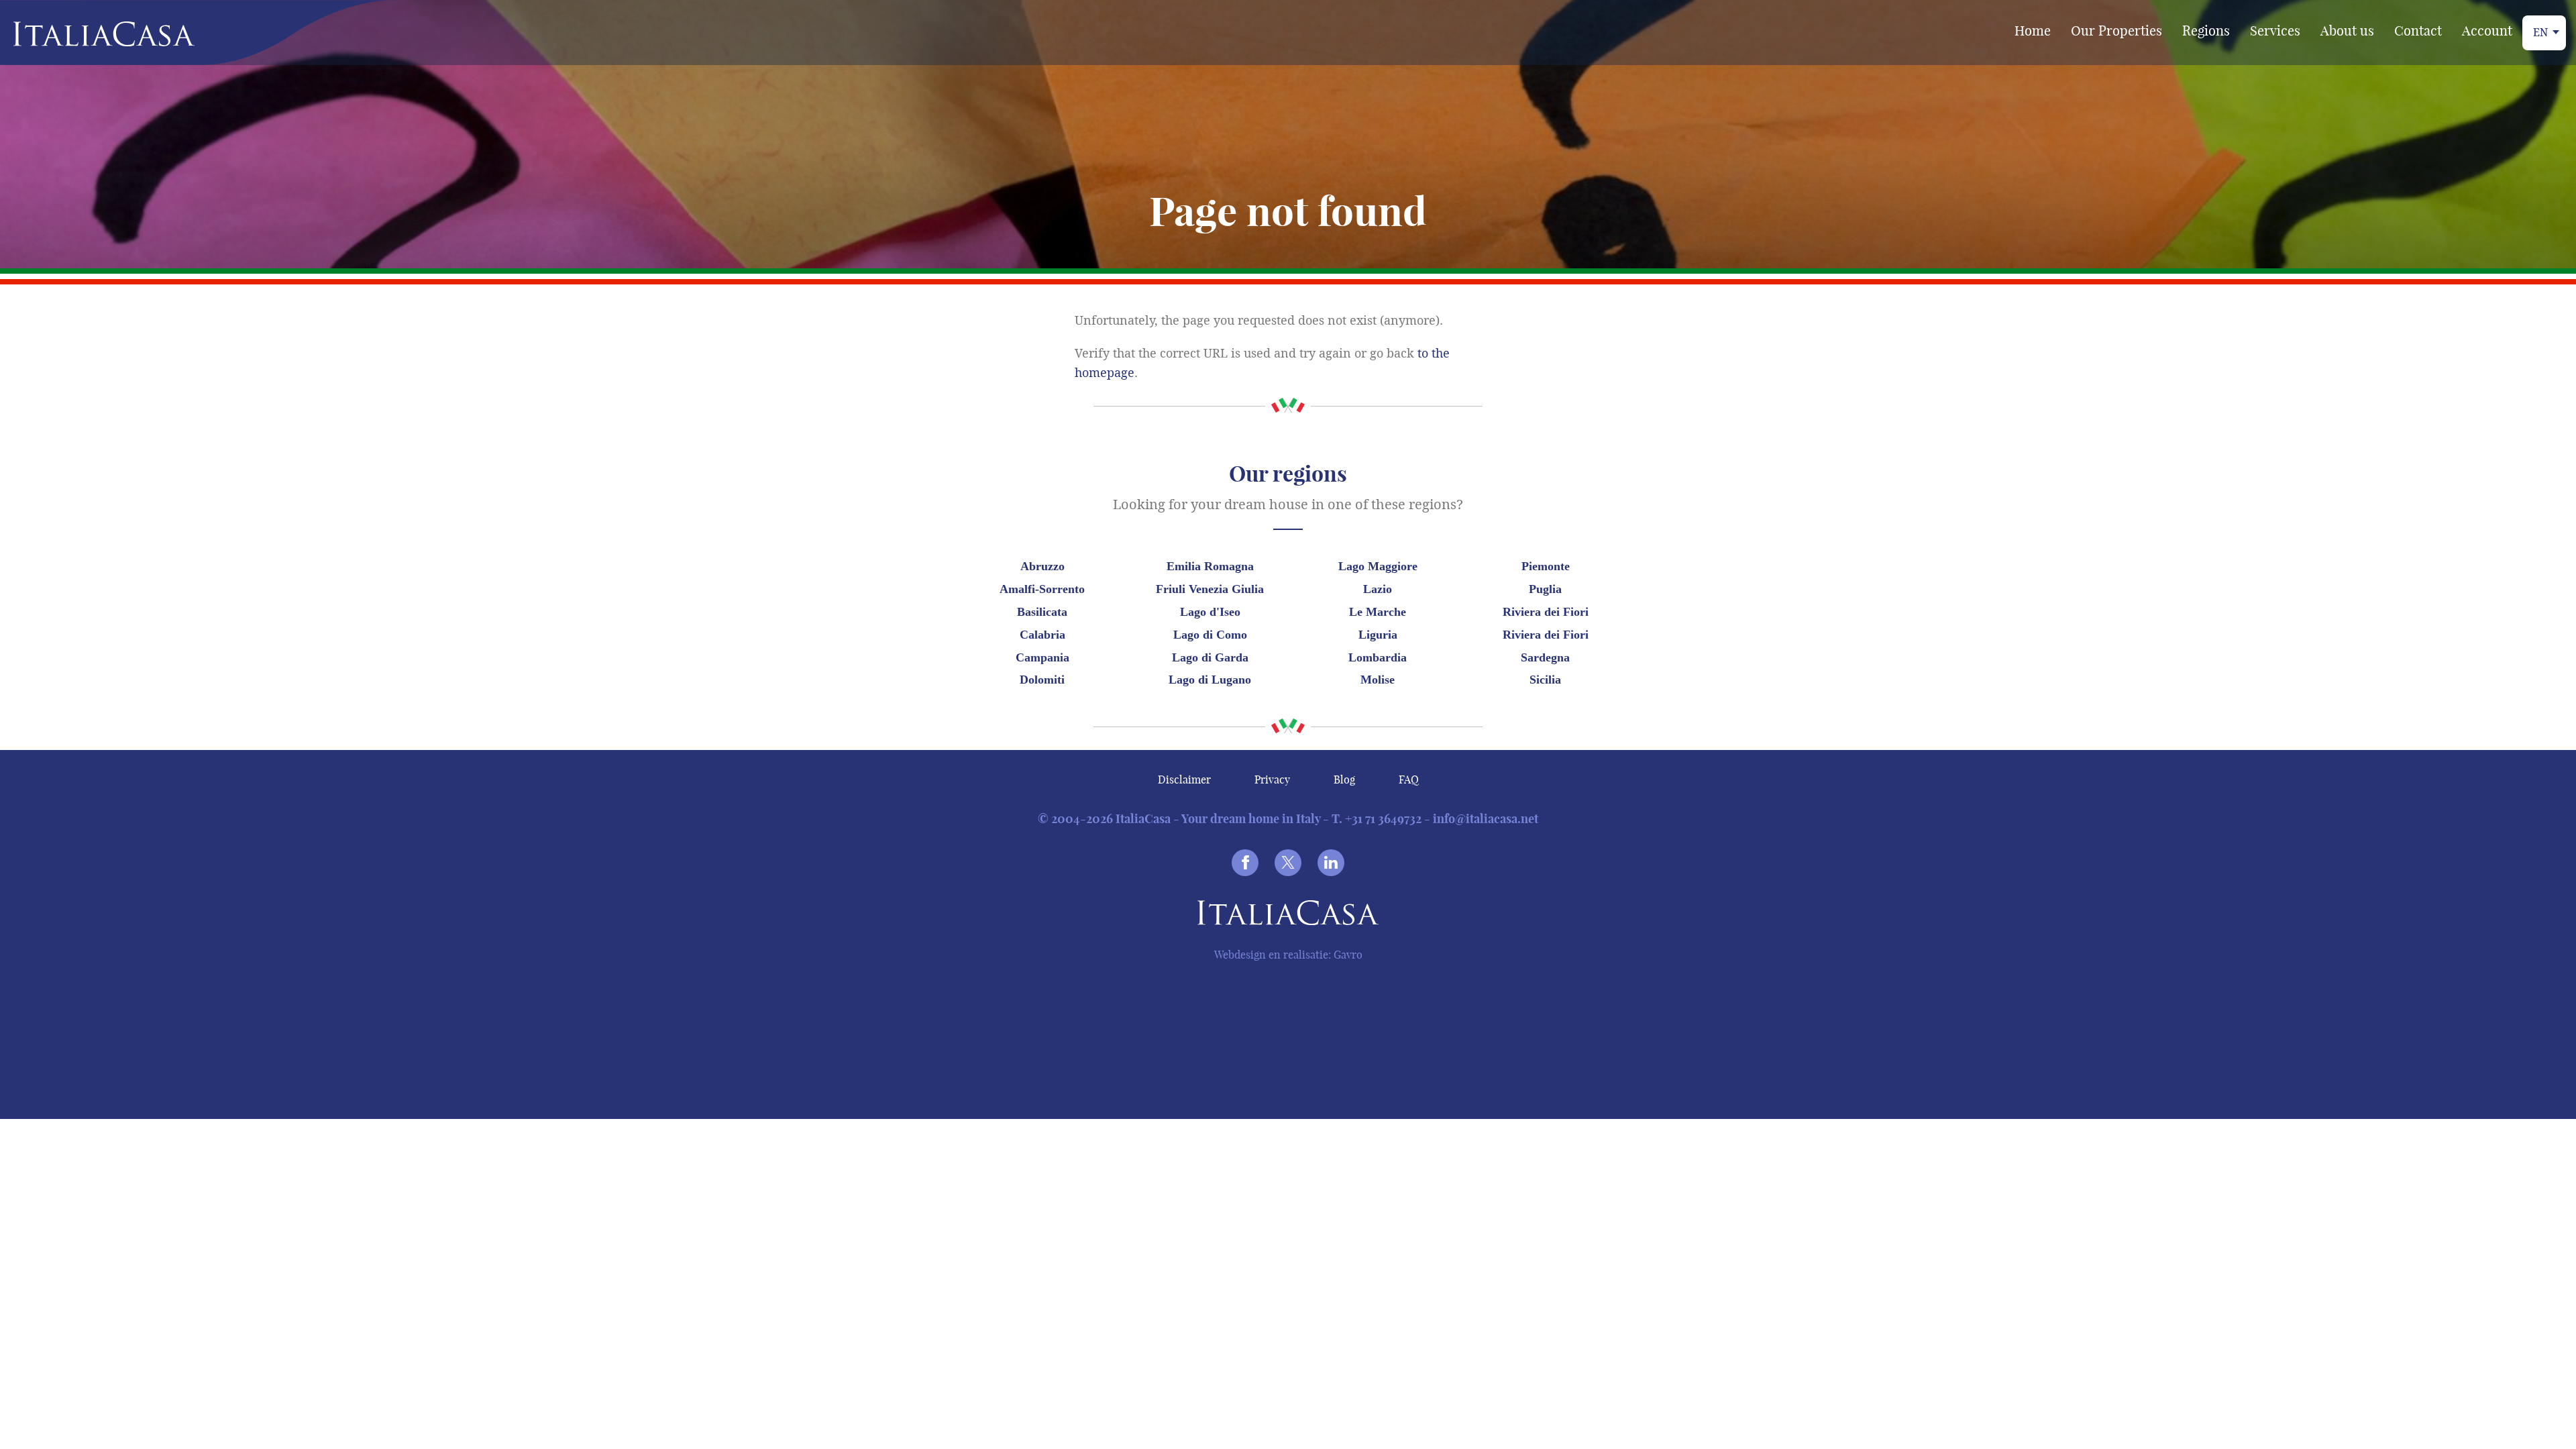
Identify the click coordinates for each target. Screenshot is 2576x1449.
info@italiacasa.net (1486, 819)
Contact (2418, 31)
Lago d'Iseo (1210, 612)
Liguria (1378, 635)
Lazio (1378, 589)
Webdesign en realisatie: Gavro (1288, 955)
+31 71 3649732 (1383, 819)
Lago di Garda (1210, 657)
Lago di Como (1210, 635)
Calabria (1042, 635)
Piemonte (1546, 566)
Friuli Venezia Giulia (1210, 589)
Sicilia (1545, 680)
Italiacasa (1288, 915)
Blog (1344, 780)
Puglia (1545, 589)
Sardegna (1545, 657)
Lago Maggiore (1378, 566)
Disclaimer (1184, 780)
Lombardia (1378, 657)
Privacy (1272, 780)
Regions (2206, 31)
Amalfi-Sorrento (1042, 589)
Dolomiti (1042, 680)
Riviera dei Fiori (1546, 612)
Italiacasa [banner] (82, 34)
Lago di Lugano (1210, 680)
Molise (1378, 680)
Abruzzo (1042, 566)
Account (2487, 31)
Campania (1042, 657)
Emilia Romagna (1210, 566)
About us (2347, 31)
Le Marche (1378, 612)
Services (2275, 31)
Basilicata (1042, 612)
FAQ (1409, 780)
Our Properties (2116, 31)
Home (2033, 31)
